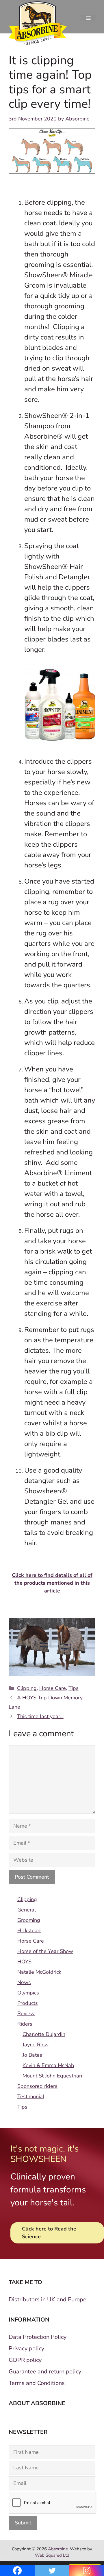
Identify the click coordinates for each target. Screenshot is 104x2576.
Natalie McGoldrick (39, 1972)
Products (28, 2003)
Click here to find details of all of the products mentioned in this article (52, 1583)
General (27, 1910)
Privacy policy (26, 2348)
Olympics (28, 1993)
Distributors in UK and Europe (48, 2299)
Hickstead (29, 1930)
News (24, 1982)
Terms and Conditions (37, 2383)
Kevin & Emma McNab (48, 2065)
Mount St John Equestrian (52, 2076)
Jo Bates (32, 2055)
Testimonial (31, 2096)
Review (26, 2013)
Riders (25, 2024)
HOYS (24, 1962)
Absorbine (58, 2549)
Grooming (29, 1920)
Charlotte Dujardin (44, 2034)
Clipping (27, 1688)
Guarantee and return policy (45, 2372)
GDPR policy (25, 2360)
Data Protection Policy (38, 2337)
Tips (74, 1688)
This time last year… (40, 1716)
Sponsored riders (37, 2086)
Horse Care (53, 1688)
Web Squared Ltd (52, 2555)
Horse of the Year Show (45, 1951)
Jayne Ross (36, 2045)
